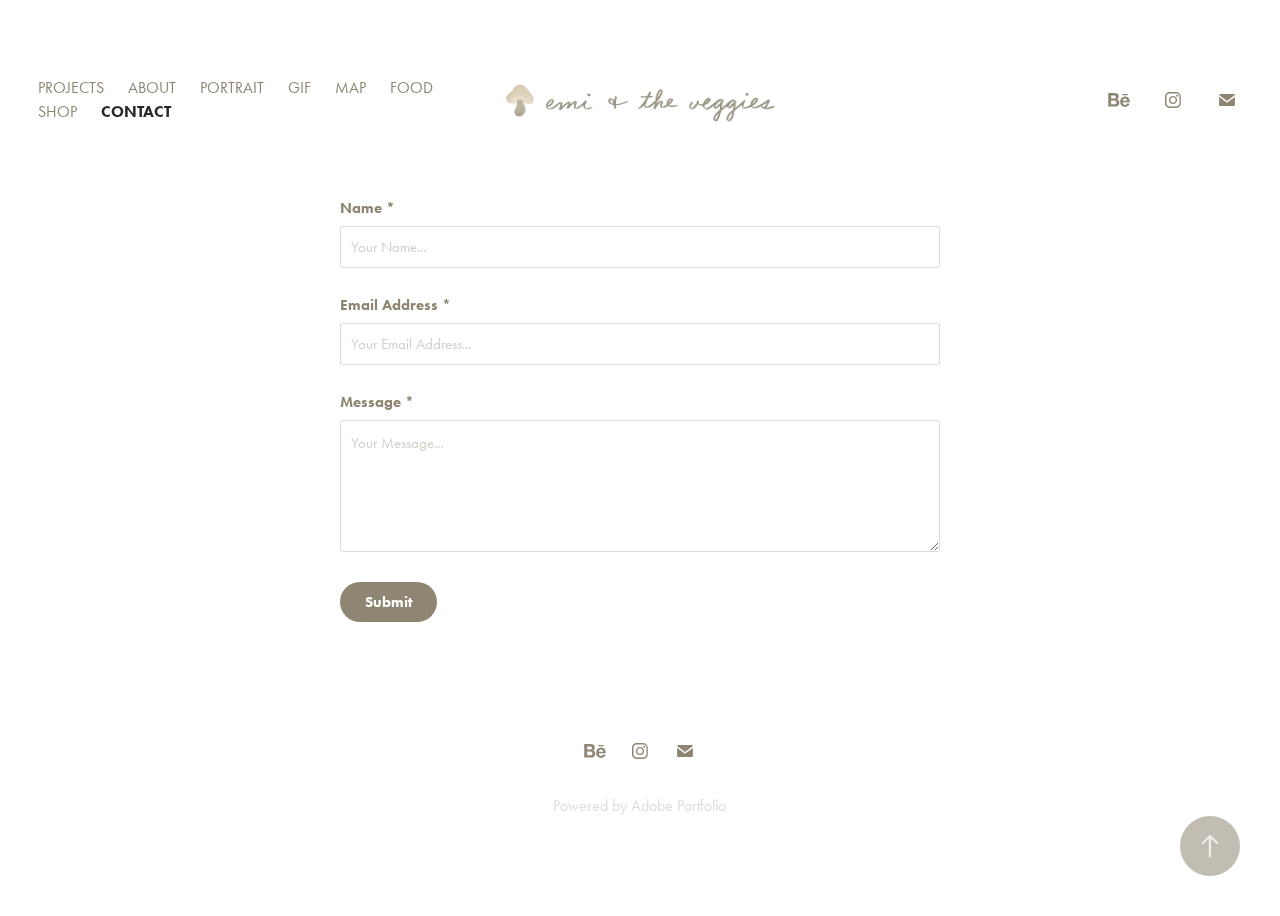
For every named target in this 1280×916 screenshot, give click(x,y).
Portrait (232, 87)
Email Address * (395, 305)
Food (411, 87)
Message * (377, 402)
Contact (136, 111)
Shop (57, 111)
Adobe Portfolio (678, 805)
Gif (299, 87)
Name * (367, 208)
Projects (71, 87)
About (152, 87)
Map (350, 87)
